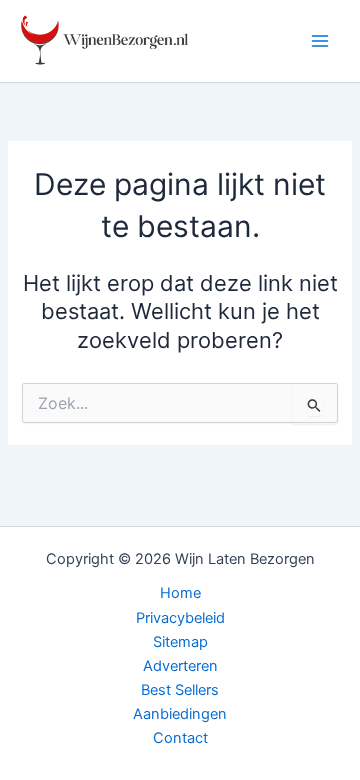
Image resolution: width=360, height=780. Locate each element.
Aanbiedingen (180, 714)
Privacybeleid (180, 618)
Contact (180, 738)
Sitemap (180, 642)
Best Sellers (180, 690)
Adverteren (180, 666)
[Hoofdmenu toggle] (320, 41)
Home (180, 593)
